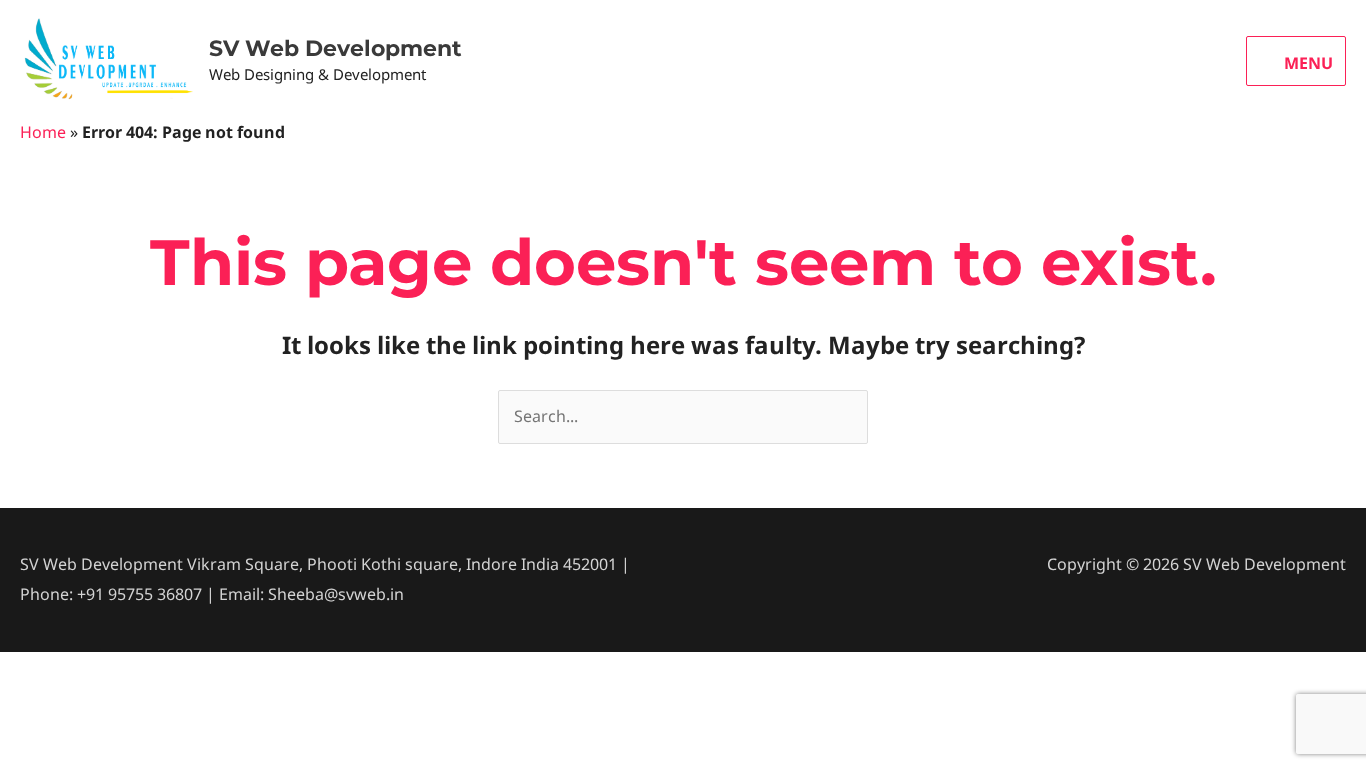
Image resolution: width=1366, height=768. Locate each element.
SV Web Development (335, 48)
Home (43, 132)
